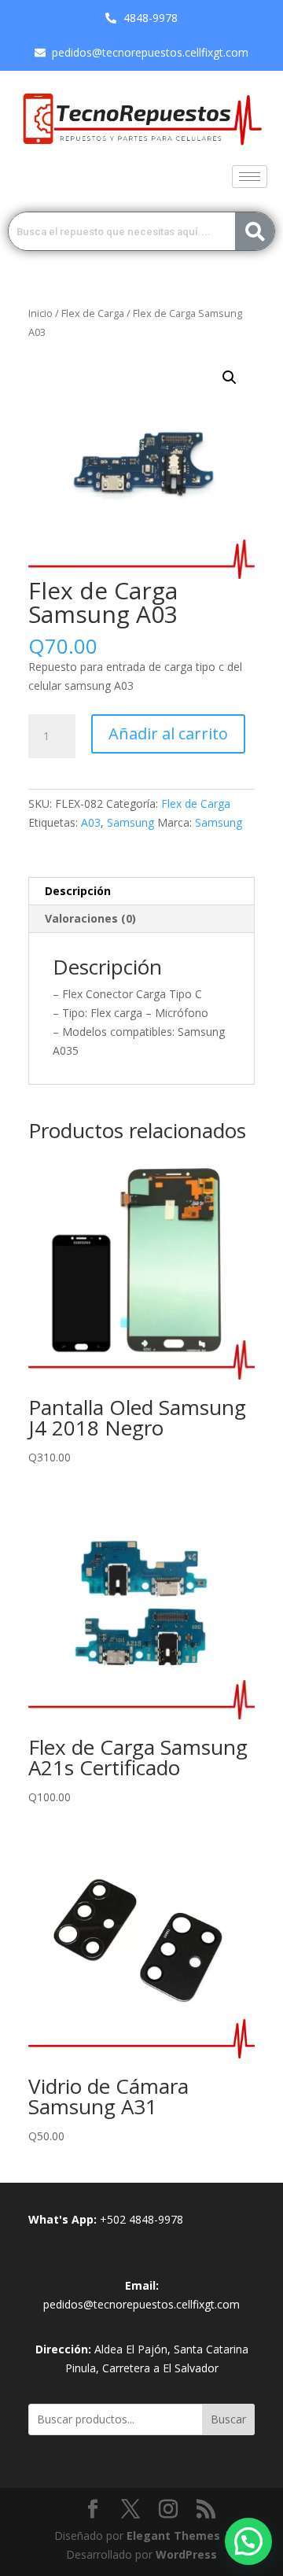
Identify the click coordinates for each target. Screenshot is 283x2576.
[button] (230, 378)
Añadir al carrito (168, 733)
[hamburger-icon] (250, 177)
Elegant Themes (173, 2535)
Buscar (228, 2419)
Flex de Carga (93, 313)
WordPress (186, 2554)
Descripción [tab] (78, 891)
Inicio (40, 313)
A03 (91, 822)
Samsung (130, 822)
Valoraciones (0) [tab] (90, 918)
